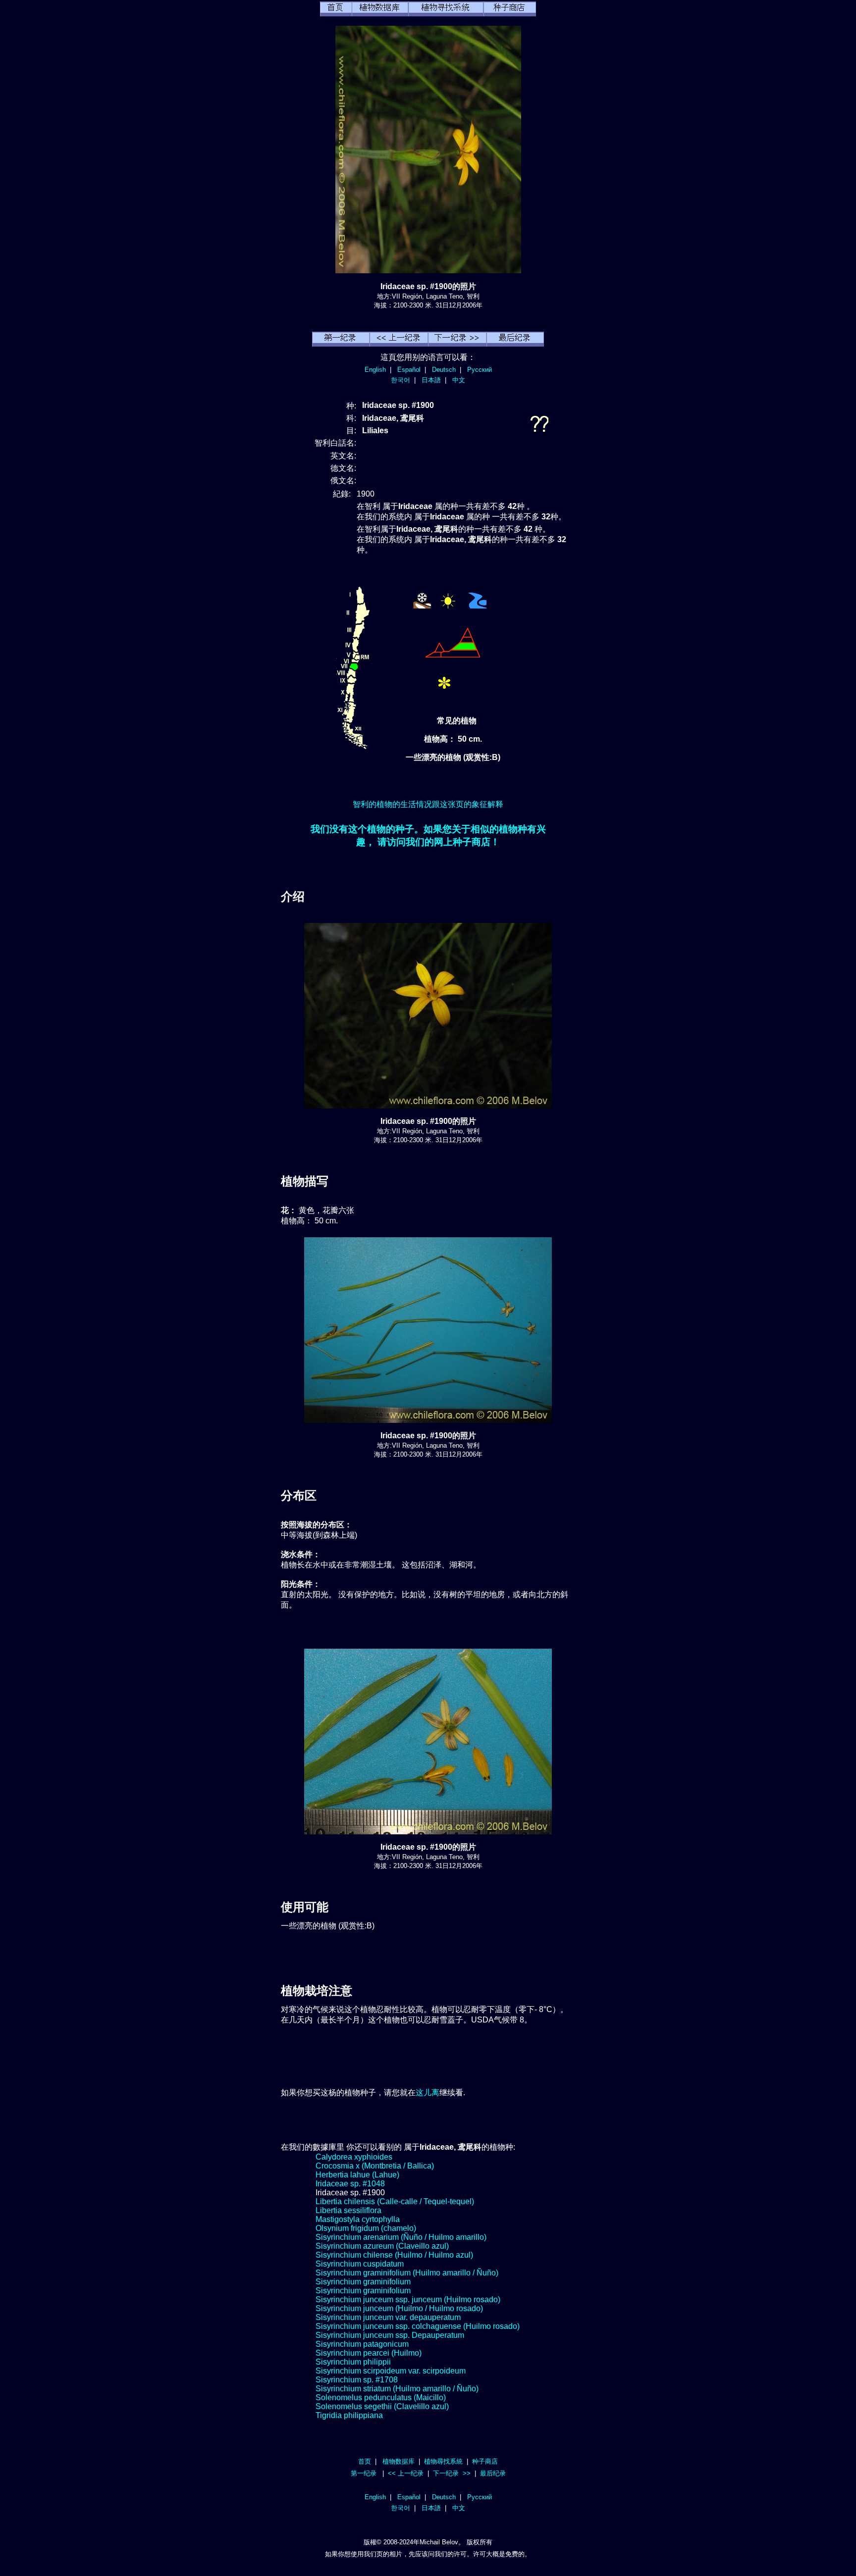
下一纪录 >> (452, 2473)
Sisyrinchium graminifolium (363, 2282)
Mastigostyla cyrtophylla (358, 2219)
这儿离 (428, 2093)
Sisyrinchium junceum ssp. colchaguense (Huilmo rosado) (418, 2326)
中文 (459, 380)
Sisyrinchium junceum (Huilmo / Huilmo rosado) (399, 2308)
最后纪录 (493, 2473)
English (375, 370)
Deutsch (444, 370)
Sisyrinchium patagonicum (362, 2344)
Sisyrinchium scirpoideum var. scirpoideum (391, 2371)
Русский (480, 370)
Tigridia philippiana (349, 2415)
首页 (365, 2461)
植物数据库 (399, 2461)
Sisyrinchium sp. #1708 (357, 2380)
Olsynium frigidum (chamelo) (366, 2228)
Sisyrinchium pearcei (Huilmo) (369, 2353)
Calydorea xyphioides (354, 2157)
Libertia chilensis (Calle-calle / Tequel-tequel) (395, 2201)
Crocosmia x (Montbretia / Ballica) (375, 2166)
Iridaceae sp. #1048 (350, 2184)
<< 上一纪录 (406, 2473)
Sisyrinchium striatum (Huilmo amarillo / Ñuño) (397, 2389)
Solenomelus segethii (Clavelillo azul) (382, 2406)
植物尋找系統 (443, 2461)
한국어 (401, 380)
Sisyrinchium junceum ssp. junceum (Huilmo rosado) (408, 2299)
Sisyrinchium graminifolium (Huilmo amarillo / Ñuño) (407, 2273)
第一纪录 (364, 2473)
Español (409, 370)
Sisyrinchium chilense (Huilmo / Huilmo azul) (394, 2255)
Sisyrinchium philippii (353, 2362)
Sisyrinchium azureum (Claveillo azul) (382, 2246)
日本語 (431, 380)
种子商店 (485, 2461)
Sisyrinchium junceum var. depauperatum (388, 2317)
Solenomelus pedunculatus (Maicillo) (381, 2398)
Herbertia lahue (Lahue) (357, 2175)
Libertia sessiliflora (348, 2210)
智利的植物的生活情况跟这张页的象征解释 (428, 804)
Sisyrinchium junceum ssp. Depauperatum (390, 2335)
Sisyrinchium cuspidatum (360, 2264)
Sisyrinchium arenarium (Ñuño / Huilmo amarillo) (401, 2237)
